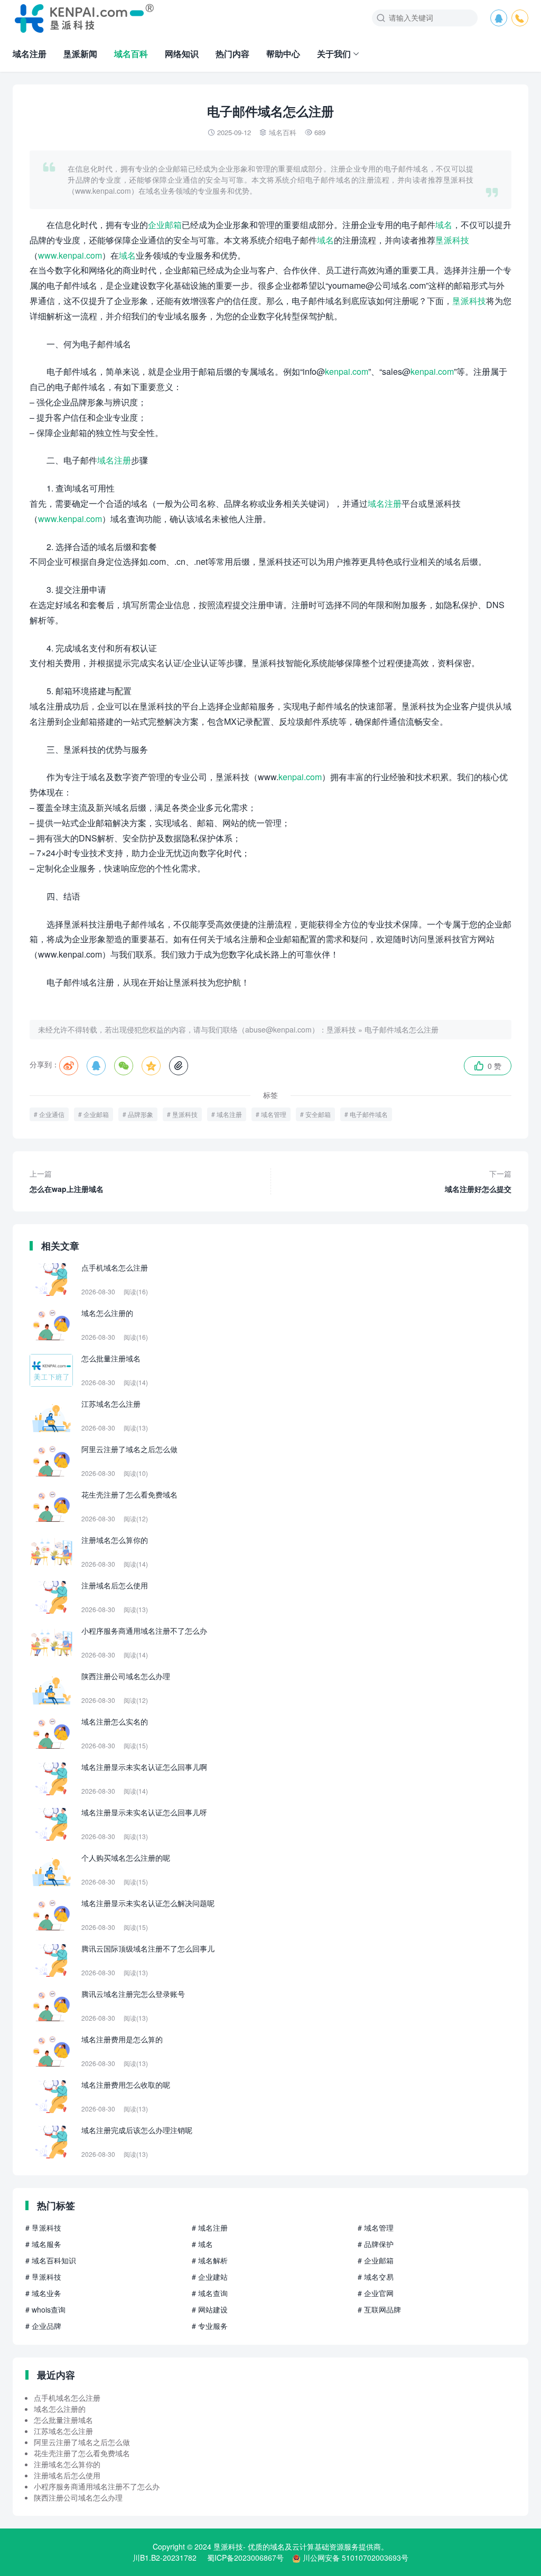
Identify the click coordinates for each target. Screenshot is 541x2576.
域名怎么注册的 (60, 2409)
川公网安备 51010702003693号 (356, 2558)
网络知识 (182, 54)
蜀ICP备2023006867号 (245, 2558)
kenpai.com (347, 371)
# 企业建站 (210, 2277)
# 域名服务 (43, 2244)
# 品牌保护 (376, 2244)
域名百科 (131, 54)
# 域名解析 (210, 2260)
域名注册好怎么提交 (478, 1181)
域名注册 (30, 54)
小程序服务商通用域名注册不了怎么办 (97, 2486)
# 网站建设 (210, 2309)
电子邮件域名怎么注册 (402, 1029)
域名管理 (274, 1114)
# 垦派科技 (43, 2228)
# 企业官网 (376, 2293)
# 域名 (202, 2244)
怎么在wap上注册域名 (67, 1181)
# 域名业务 (43, 2293)
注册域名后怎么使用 (67, 2475)
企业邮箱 (165, 225)
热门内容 (232, 54)
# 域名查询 (210, 2293)
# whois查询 (45, 2309)
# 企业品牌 (43, 2326)
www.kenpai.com (70, 255)
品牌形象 (141, 1114)
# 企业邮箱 (376, 2260)
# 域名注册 (210, 2228)
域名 (444, 225)
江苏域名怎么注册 (63, 2431)
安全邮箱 (318, 1114)
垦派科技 (452, 240)
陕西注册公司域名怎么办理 (78, 2497)
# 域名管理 (376, 2228)
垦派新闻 (80, 54)
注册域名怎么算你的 (67, 2464)
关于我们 (334, 54)
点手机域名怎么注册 (67, 2398)
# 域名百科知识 (51, 2260)
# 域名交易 (376, 2277)
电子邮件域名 (369, 1114)
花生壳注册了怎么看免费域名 (82, 2453)
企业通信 (52, 1114)
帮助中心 (283, 54)
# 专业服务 (210, 2326)
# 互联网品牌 (379, 2309)
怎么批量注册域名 (63, 2420)
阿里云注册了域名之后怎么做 (82, 2442)
